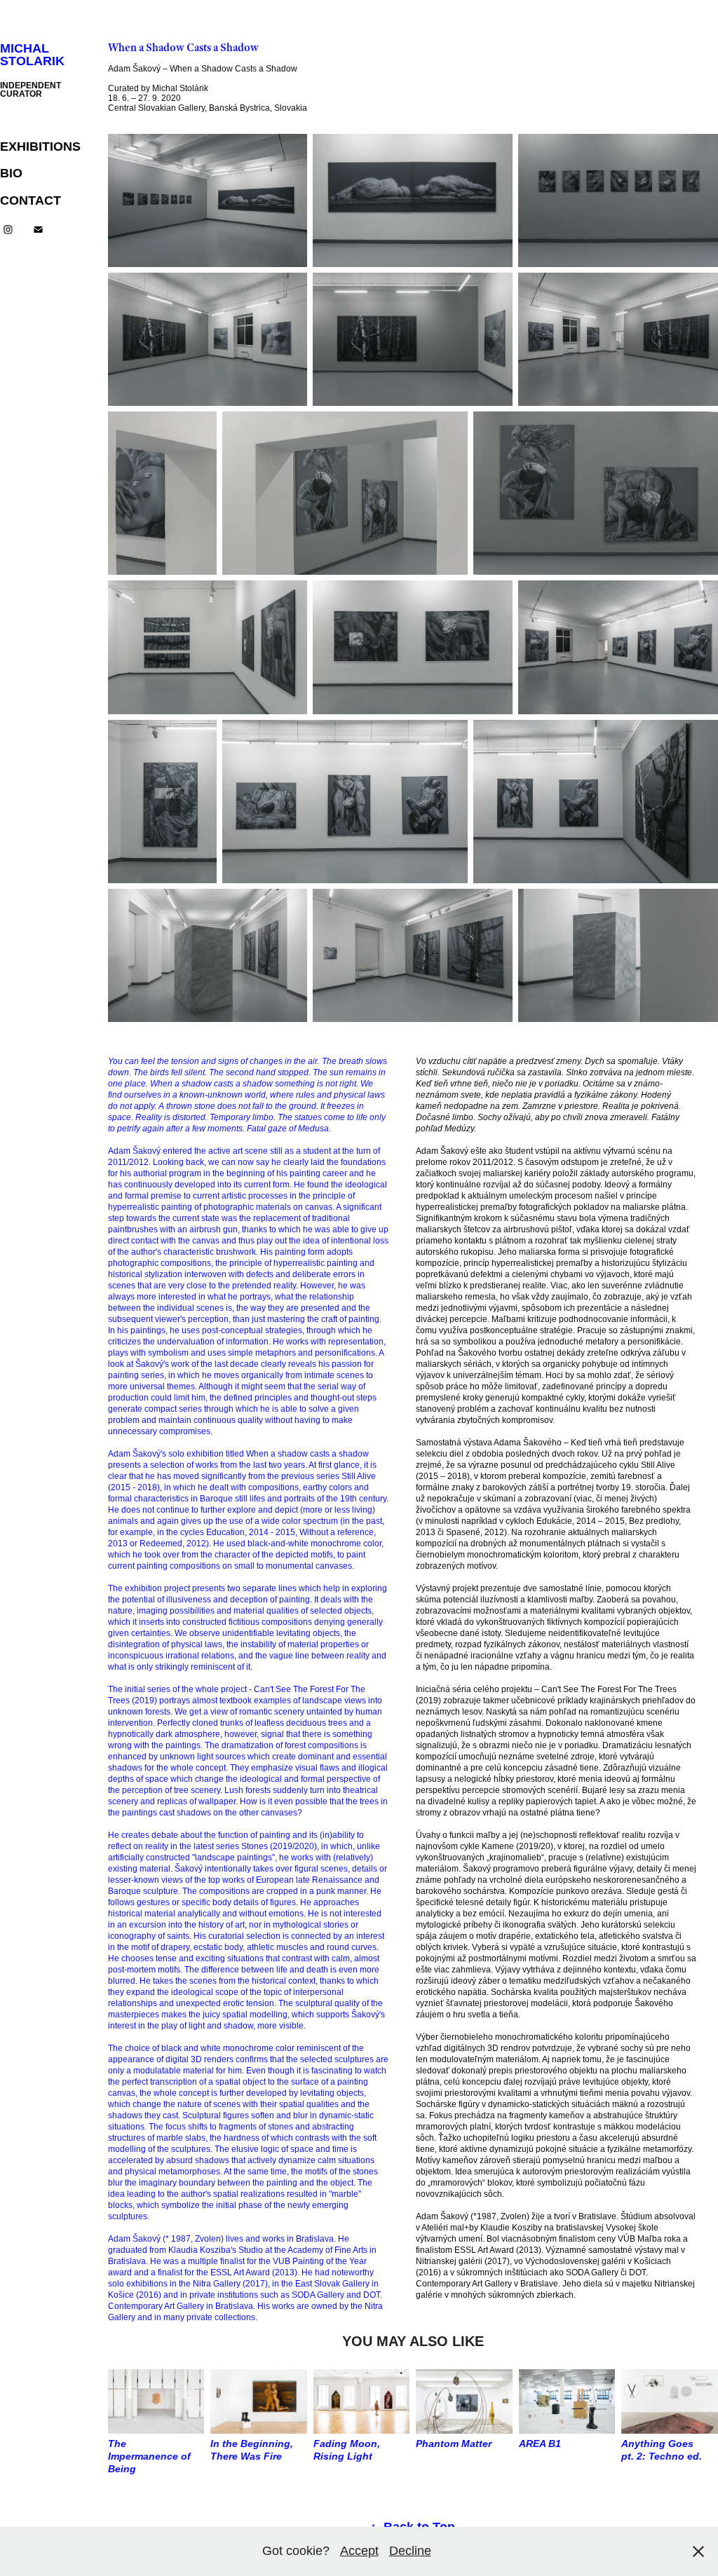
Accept (359, 2551)
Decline (410, 2551)
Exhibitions (40, 146)
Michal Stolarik (32, 55)
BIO (11, 173)
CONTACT (31, 200)
